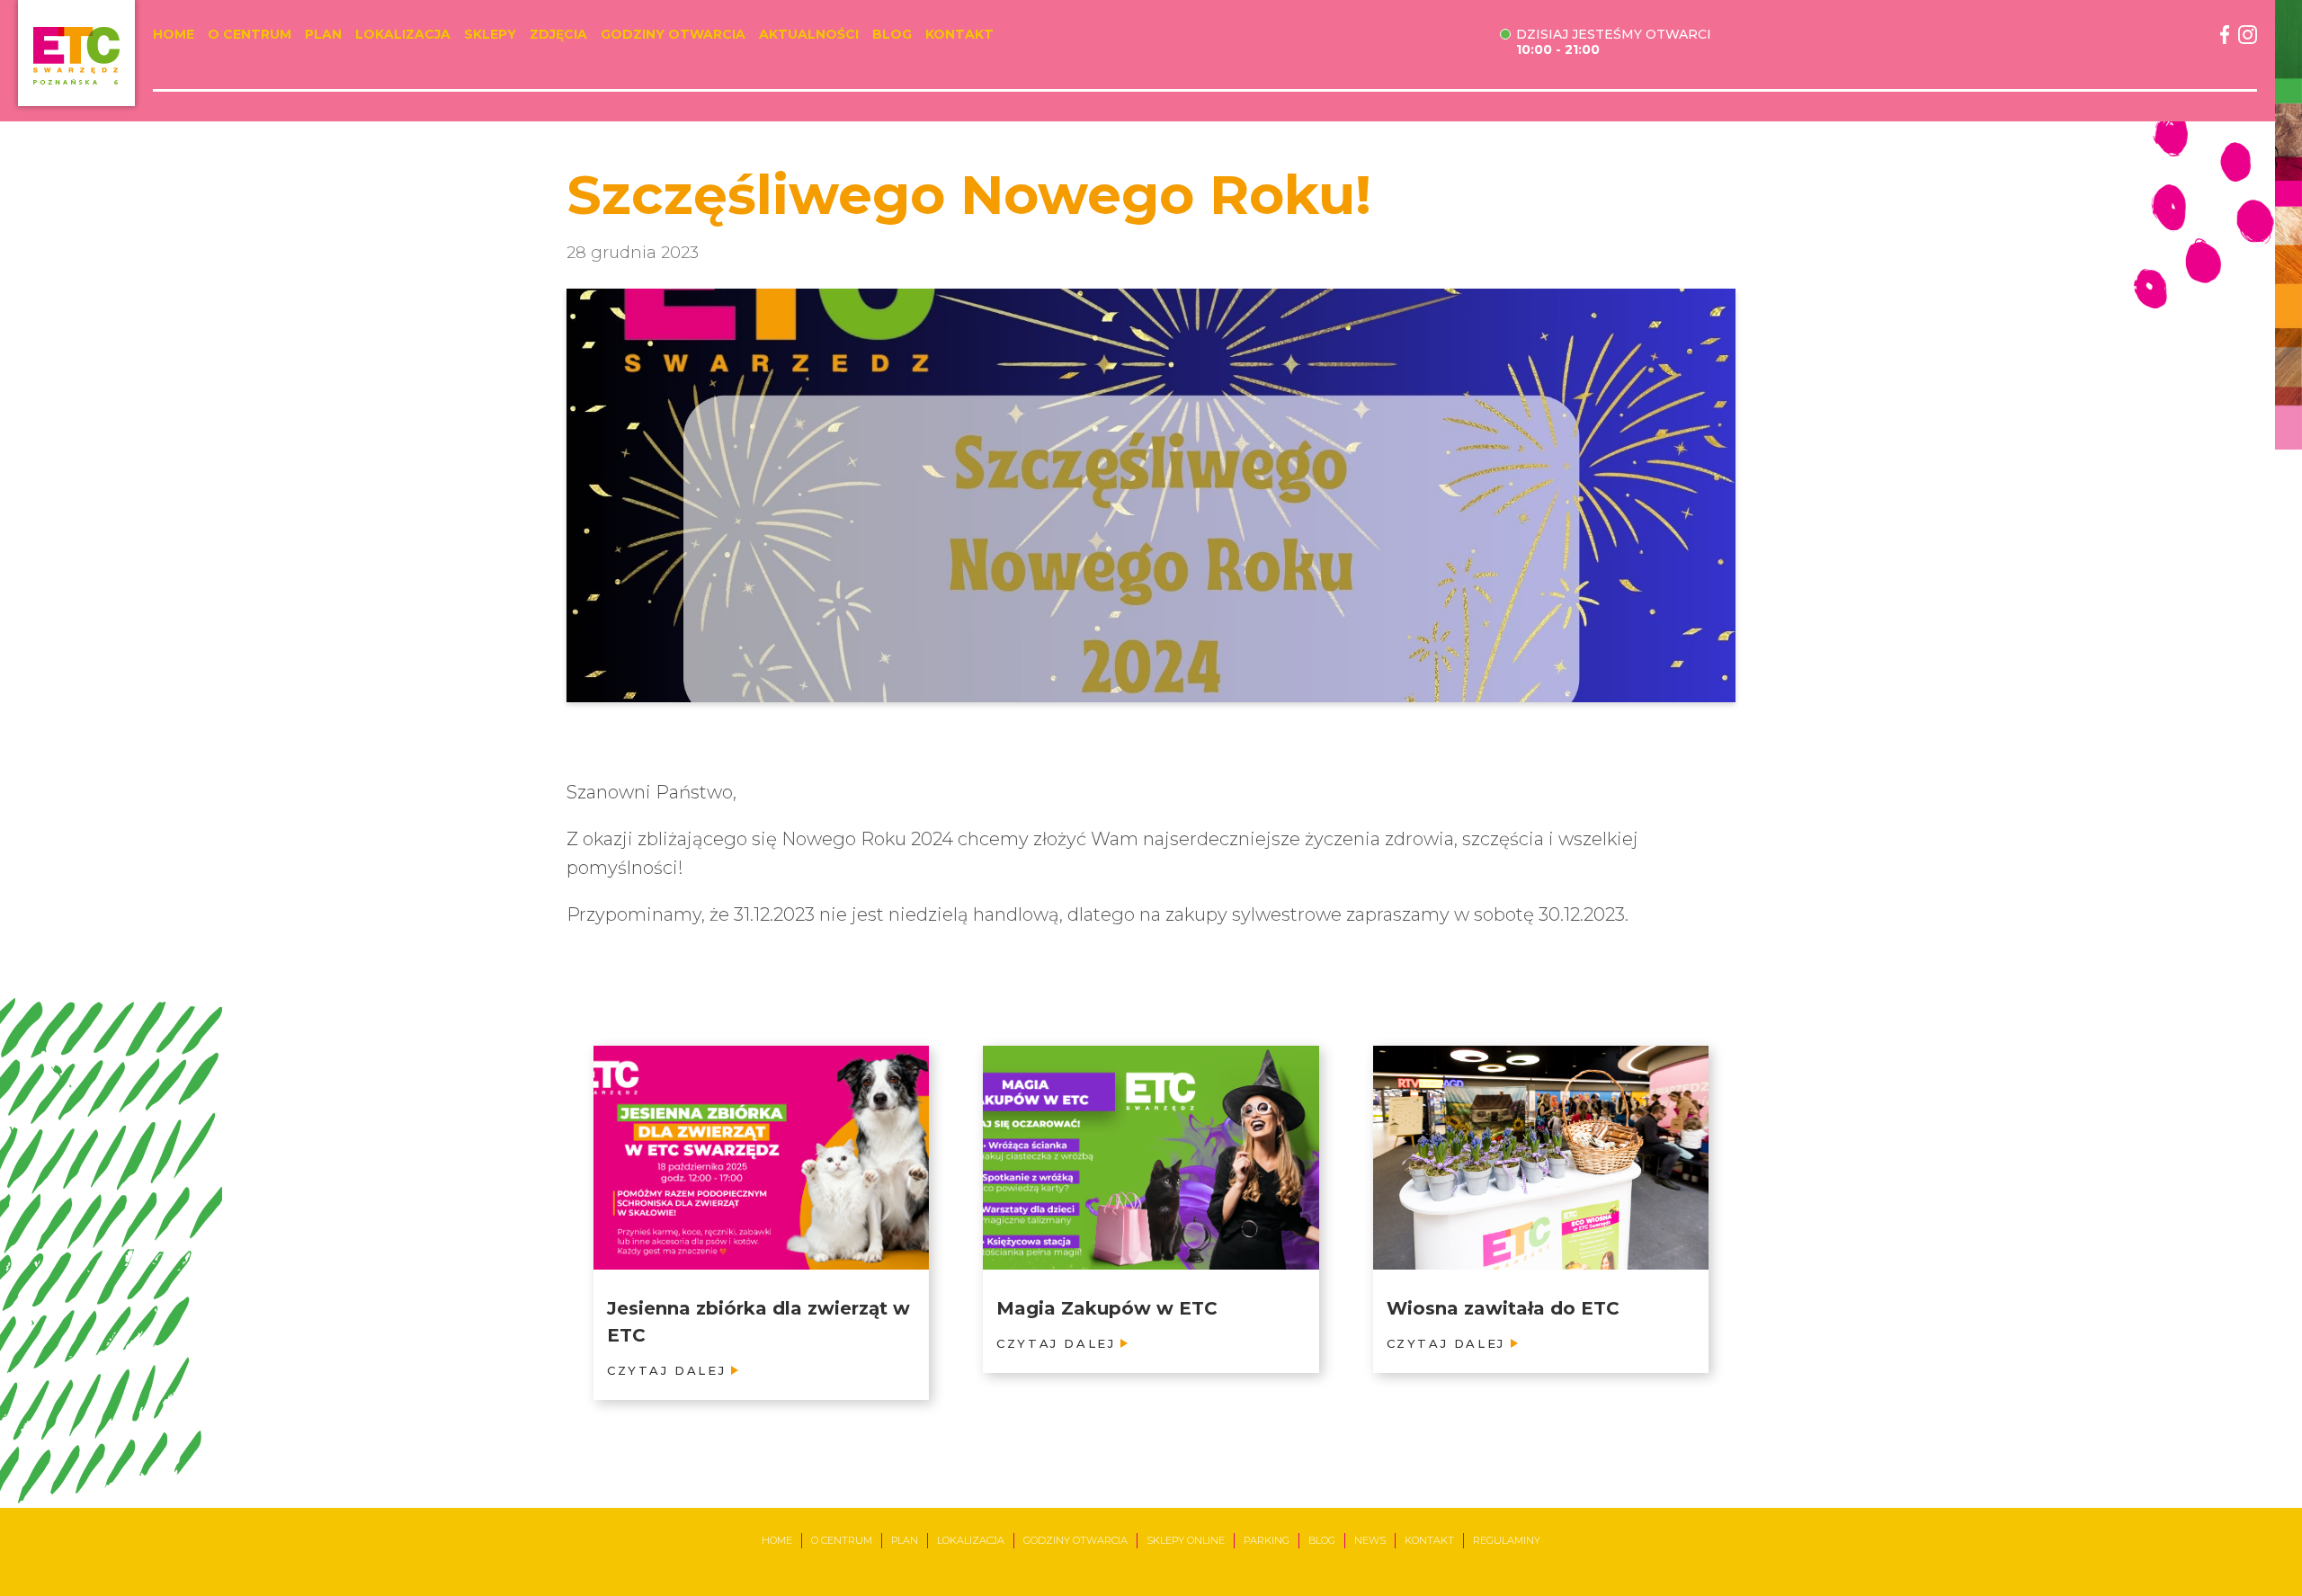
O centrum (250, 35)
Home (174, 35)
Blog (892, 35)
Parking (1267, 1540)
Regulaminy (1507, 1540)
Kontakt (959, 35)
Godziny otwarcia (673, 35)
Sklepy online (1186, 1540)
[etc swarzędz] (76, 53)
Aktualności (809, 35)
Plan (323, 35)
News (1370, 1540)
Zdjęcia (558, 35)
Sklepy (490, 35)
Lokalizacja (403, 35)
